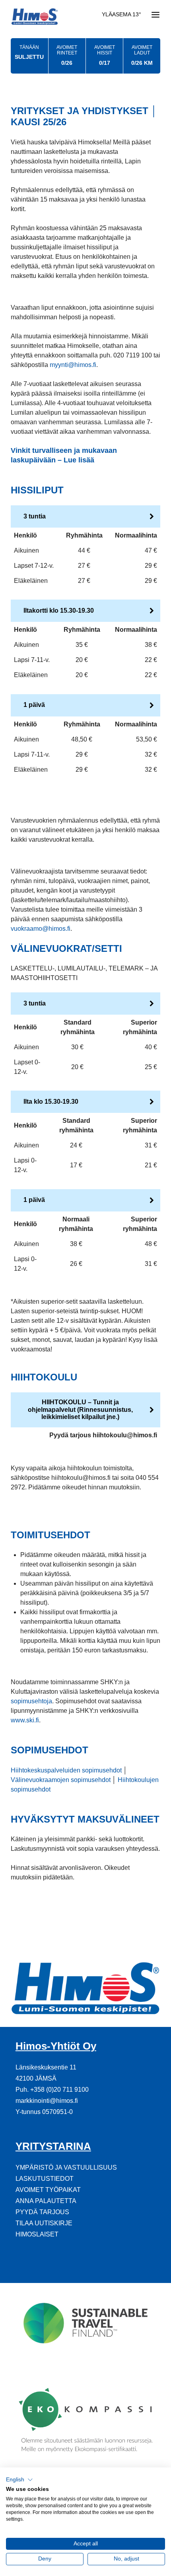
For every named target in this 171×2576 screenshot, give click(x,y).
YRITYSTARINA (53, 2146)
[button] (19, 2480)
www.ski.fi (25, 1720)
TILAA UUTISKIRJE (44, 2223)
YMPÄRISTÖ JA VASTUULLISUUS (66, 2167)
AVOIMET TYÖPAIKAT (48, 2190)
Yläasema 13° (121, 15)
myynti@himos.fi (73, 365)
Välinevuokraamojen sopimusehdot (61, 1780)
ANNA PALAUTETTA (46, 2201)
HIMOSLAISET (37, 2234)
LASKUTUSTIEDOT (45, 2179)
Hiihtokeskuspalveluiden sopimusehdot (66, 1770)
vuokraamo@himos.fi (41, 929)
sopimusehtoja (31, 1701)
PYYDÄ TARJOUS (42, 2212)
